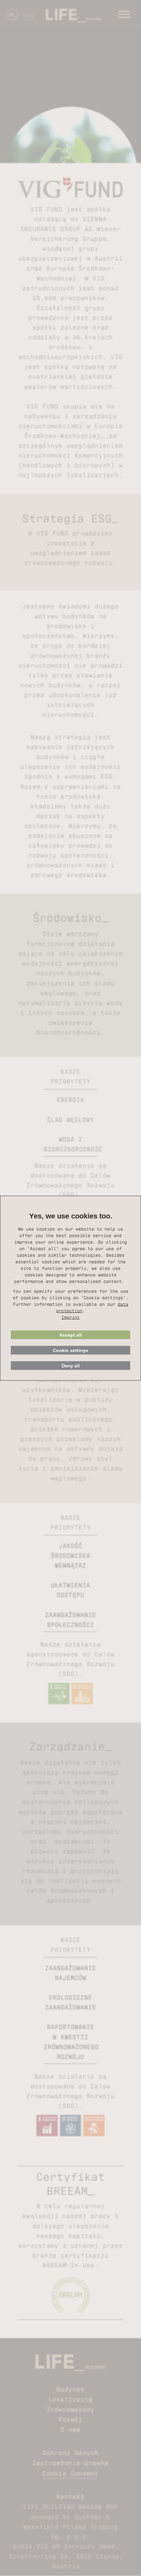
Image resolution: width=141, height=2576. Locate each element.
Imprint (70, 1317)
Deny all (71, 1365)
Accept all (70, 1335)
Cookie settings (70, 1350)
